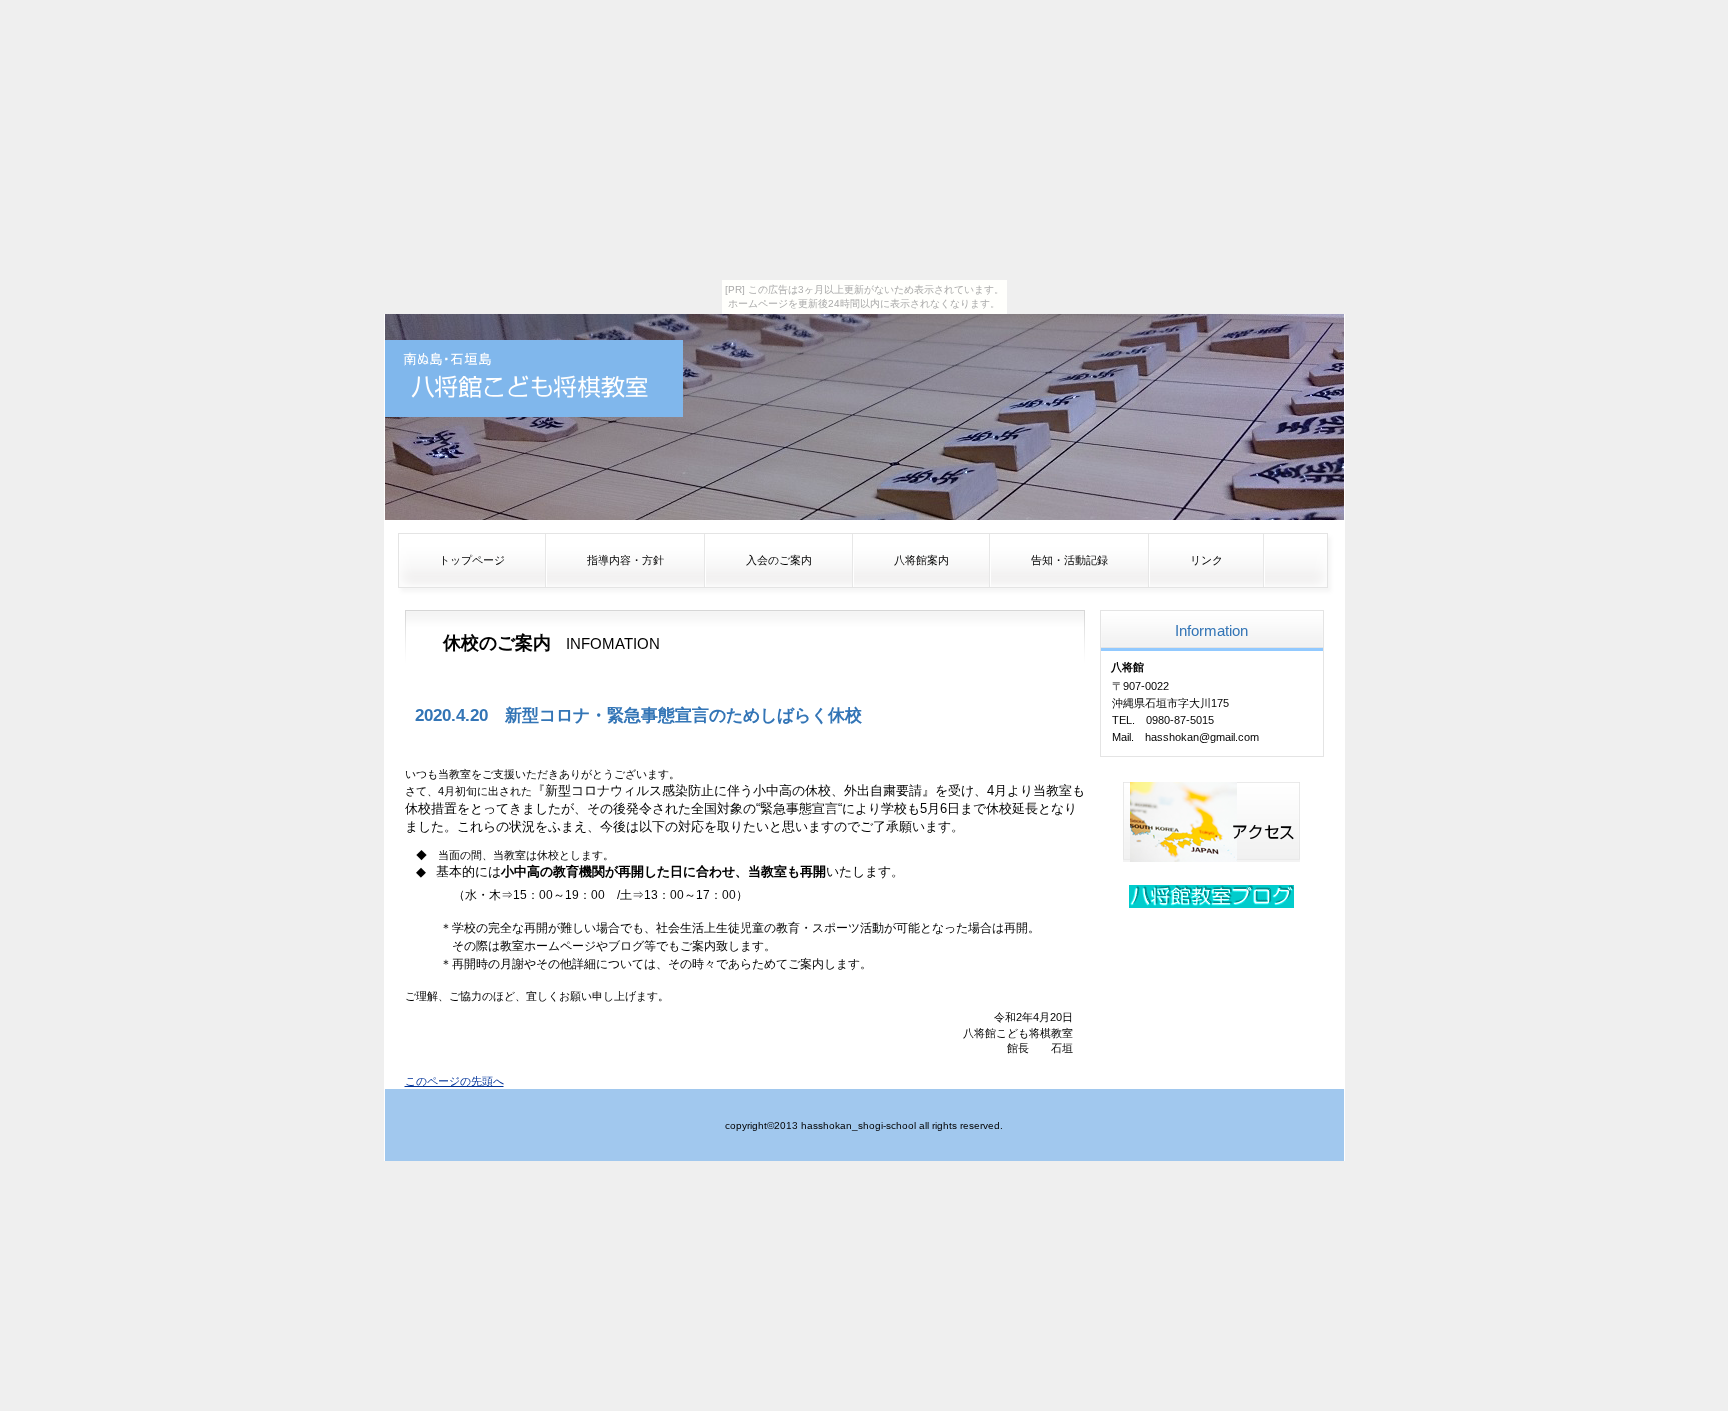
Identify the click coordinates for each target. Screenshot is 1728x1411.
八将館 (534, 378)
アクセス (1212, 822)
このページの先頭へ (454, 1081)
